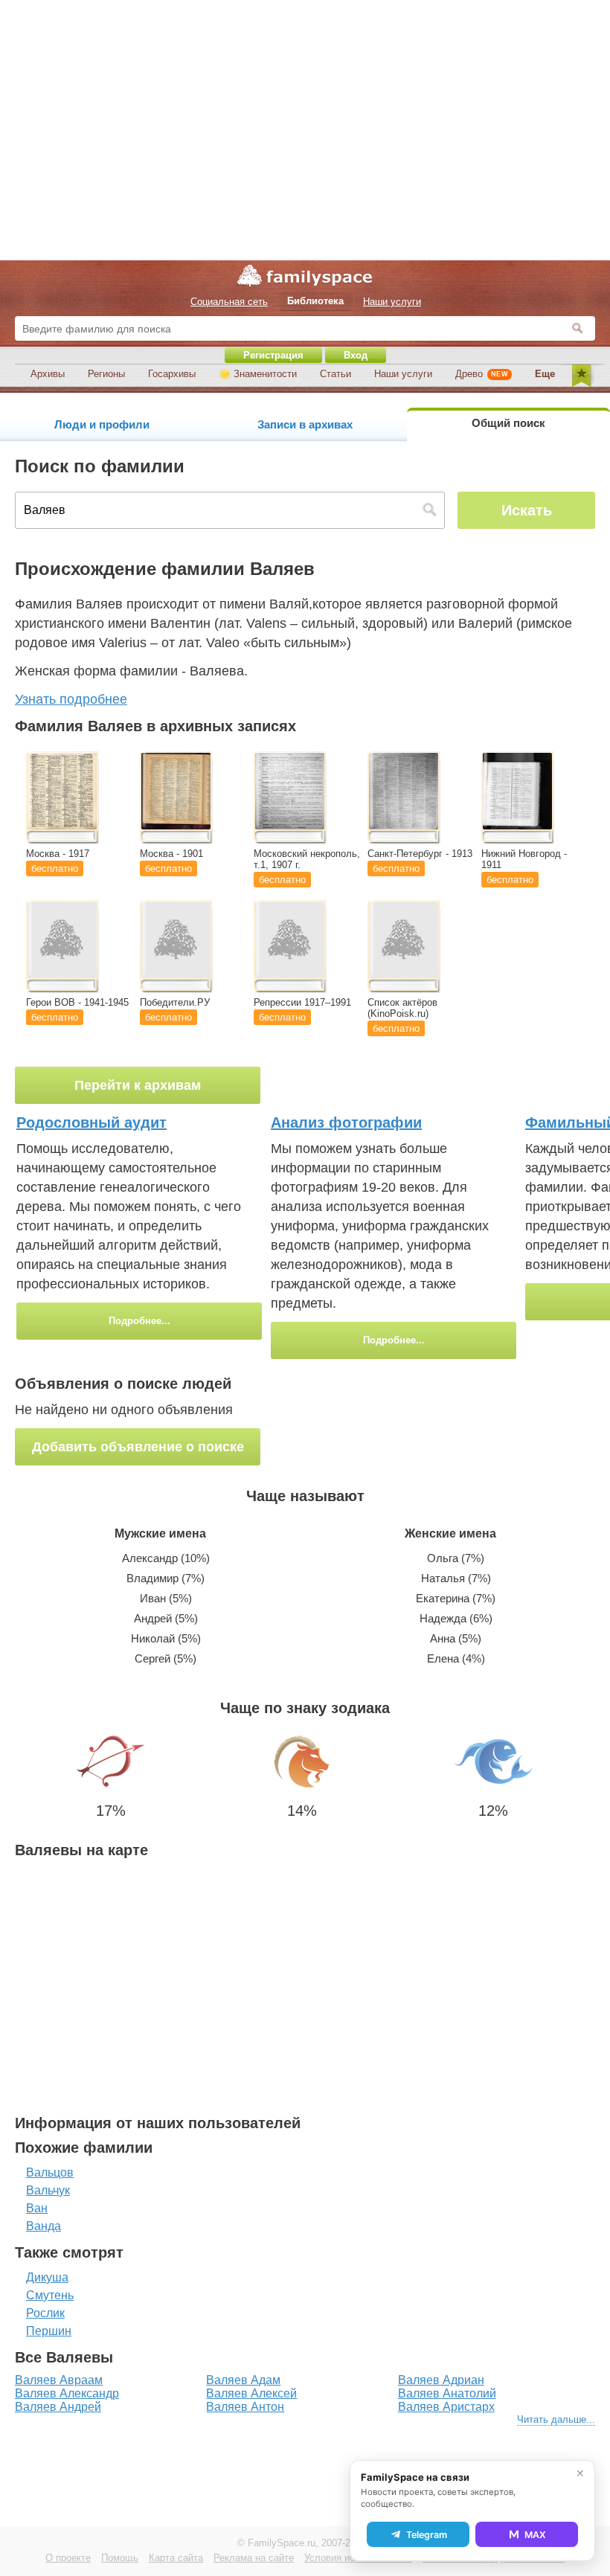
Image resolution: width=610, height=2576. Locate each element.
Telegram (427, 2535)
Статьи (335, 374)
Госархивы (172, 374)
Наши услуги (403, 374)
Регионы (106, 374)
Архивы (48, 374)
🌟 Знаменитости (258, 374)
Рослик (45, 2313)
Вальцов (50, 2172)
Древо (482, 374)
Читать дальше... (556, 2419)
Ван (37, 2208)
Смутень (50, 2295)
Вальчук (48, 2190)
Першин (49, 2331)
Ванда (44, 2226)
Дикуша (47, 2277)
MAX (535, 2535)
